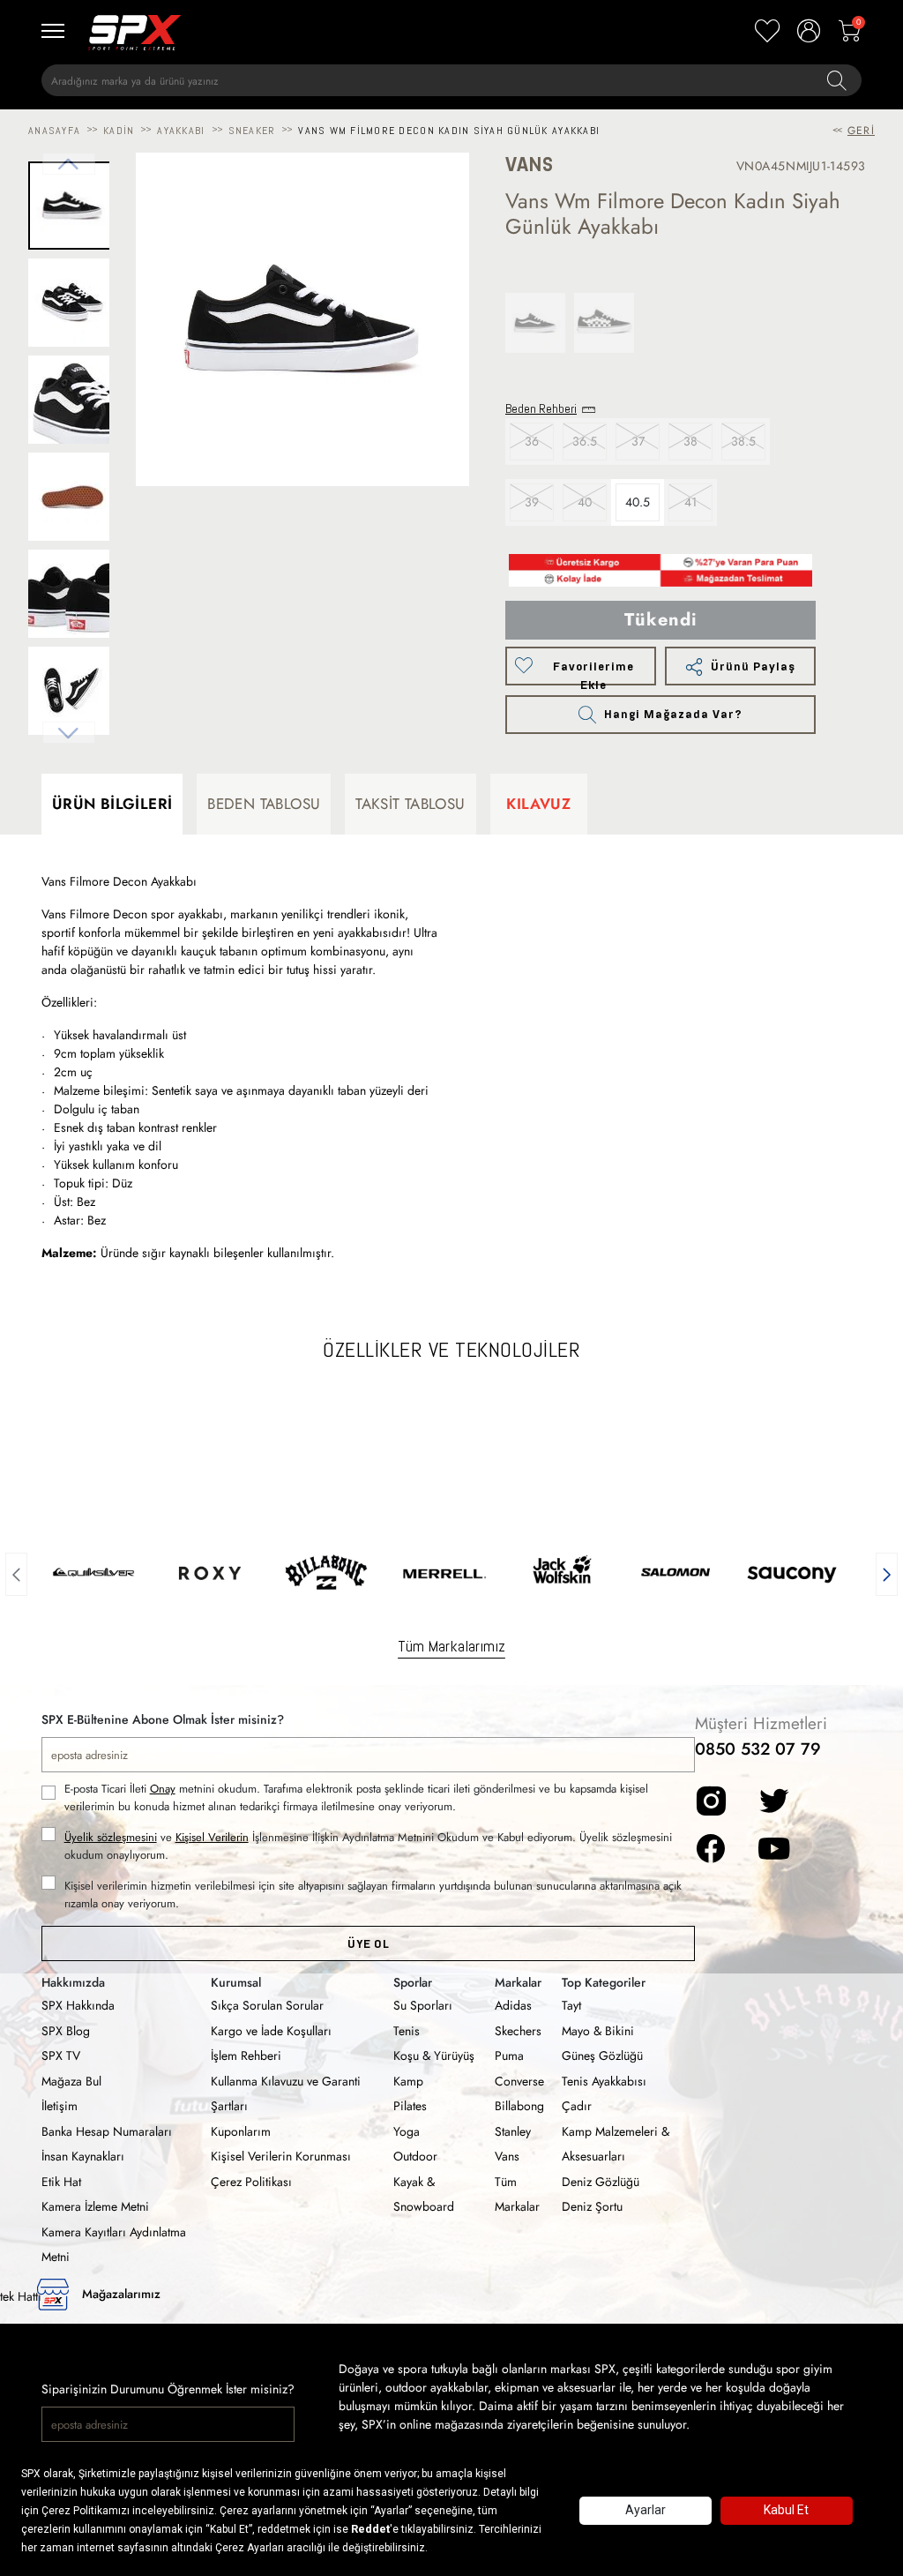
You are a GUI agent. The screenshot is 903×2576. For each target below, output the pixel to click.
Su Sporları (423, 2005)
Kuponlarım (241, 2131)
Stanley (513, 2131)
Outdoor (415, 2156)
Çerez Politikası (251, 2182)
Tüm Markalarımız (451, 1646)
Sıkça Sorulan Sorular (267, 2005)
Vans (507, 2156)
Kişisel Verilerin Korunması (281, 2156)
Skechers (518, 2031)
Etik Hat (61, 2182)
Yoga (407, 2131)
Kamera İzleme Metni (95, 2206)
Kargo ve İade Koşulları (271, 2031)
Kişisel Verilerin (212, 1837)
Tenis (407, 2031)
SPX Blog (66, 2031)
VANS (529, 165)
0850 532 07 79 (758, 1749)
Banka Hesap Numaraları (107, 2131)
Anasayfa (54, 131)
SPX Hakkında (78, 2005)
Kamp (408, 2081)
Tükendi (661, 620)
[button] (16, 1572)
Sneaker (252, 131)
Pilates (410, 2106)
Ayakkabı (181, 131)
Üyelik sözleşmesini (111, 1837)
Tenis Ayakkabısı (604, 2081)
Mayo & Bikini (598, 2031)
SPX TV (61, 2056)
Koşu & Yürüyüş (434, 2056)
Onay (163, 1789)
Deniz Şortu (592, 2206)
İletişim (60, 2106)
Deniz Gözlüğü (601, 2182)
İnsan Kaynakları (83, 2156)
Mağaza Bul (71, 2081)
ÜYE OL (368, 1944)
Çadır (577, 2106)
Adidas (513, 2005)
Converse (519, 2081)
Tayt (571, 2005)
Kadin (119, 131)
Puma (509, 2056)
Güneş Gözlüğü (602, 2056)
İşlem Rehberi (246, 2056)
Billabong (519, 2106)
